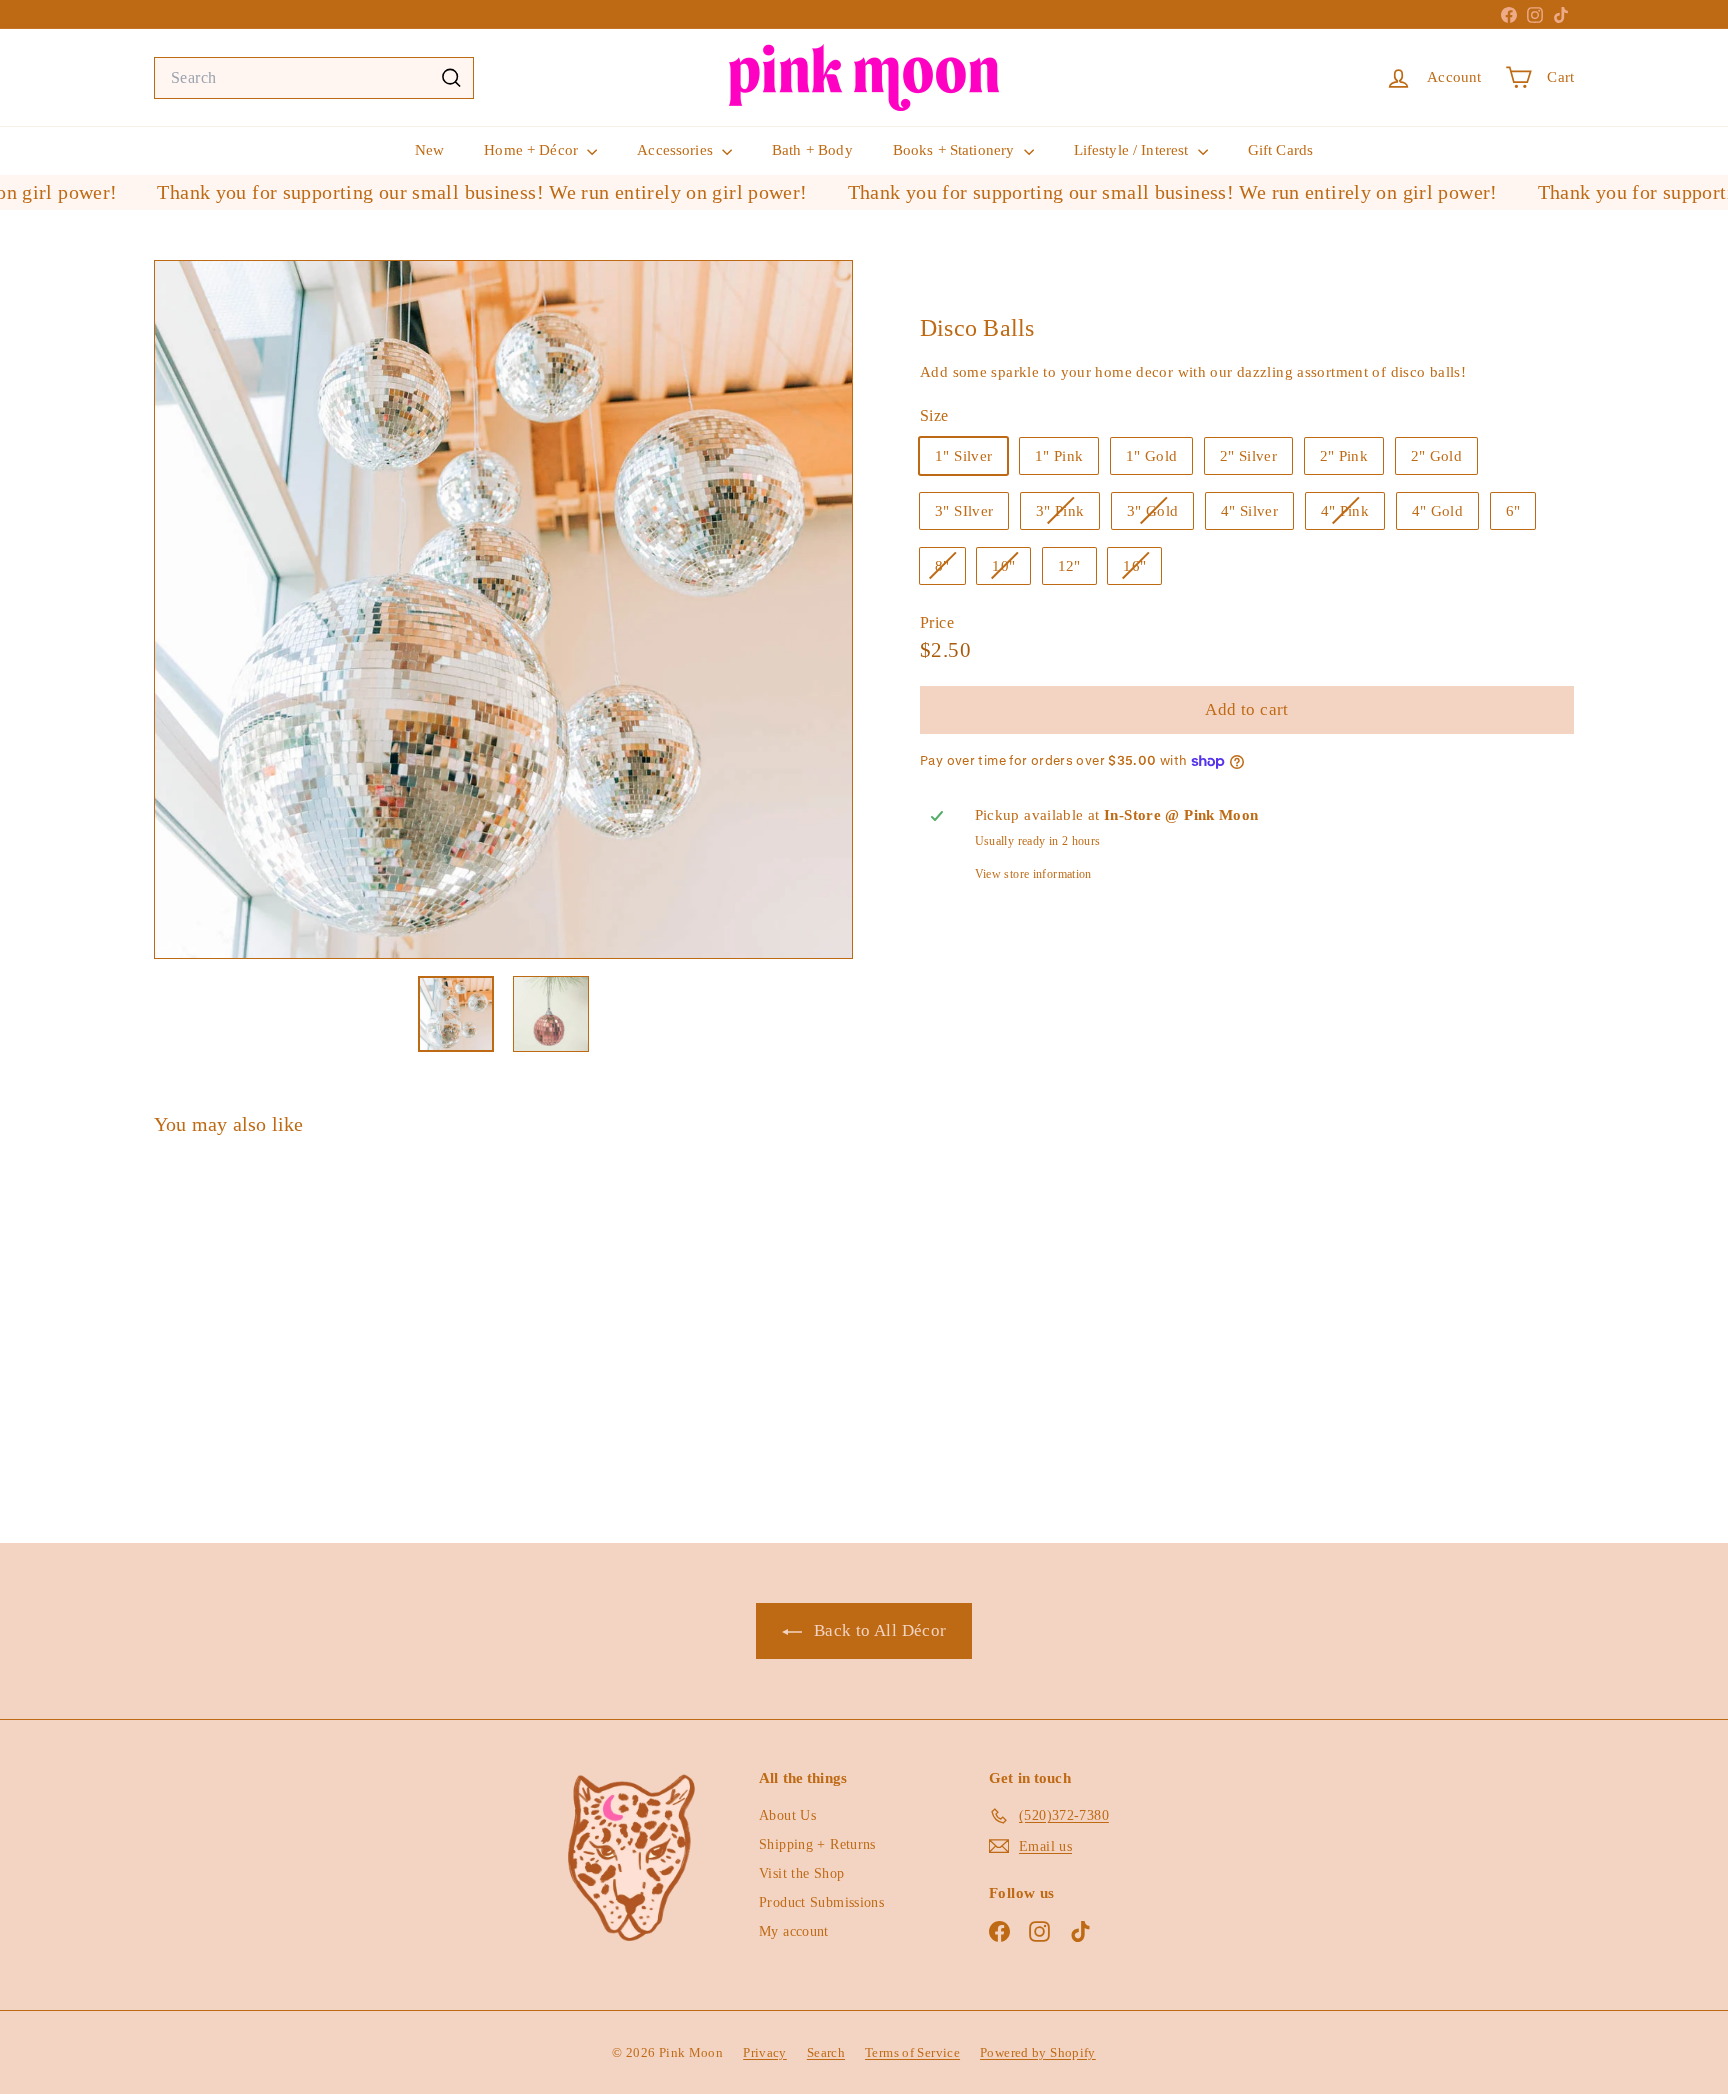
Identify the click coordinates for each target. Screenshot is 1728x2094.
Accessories (677, 150)
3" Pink (1068, 515)
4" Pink (1353, 515)
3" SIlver (964, 510)
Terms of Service (912, 2052)
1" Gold (1152, 455)
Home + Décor (533, 150)
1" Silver (963, 455)
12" (1069, 565)
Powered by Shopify (1038, 2052)
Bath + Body (812, 150)
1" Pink (1059, 455)
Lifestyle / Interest (1133, 150)
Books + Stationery (956, 150)
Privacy (765, 2052)
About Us (787, 1815)
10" (1011, 570)
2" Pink (1344, 455)
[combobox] (314, 78)
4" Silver (1249, 510)
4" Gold (1438, 510)
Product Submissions (821, 1902)
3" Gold (1160, 515)
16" (1142, 570)
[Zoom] (503, 609)
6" (1513, 510)
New (429, 150)
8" (950, 570)
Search (826, 2052)
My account (794, 1931)
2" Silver (1248, 455)
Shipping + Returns (817, 1844)
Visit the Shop (801, 1873)
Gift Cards (1281, 150)
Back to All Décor (878, 1630)
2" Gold (1437, 455)
